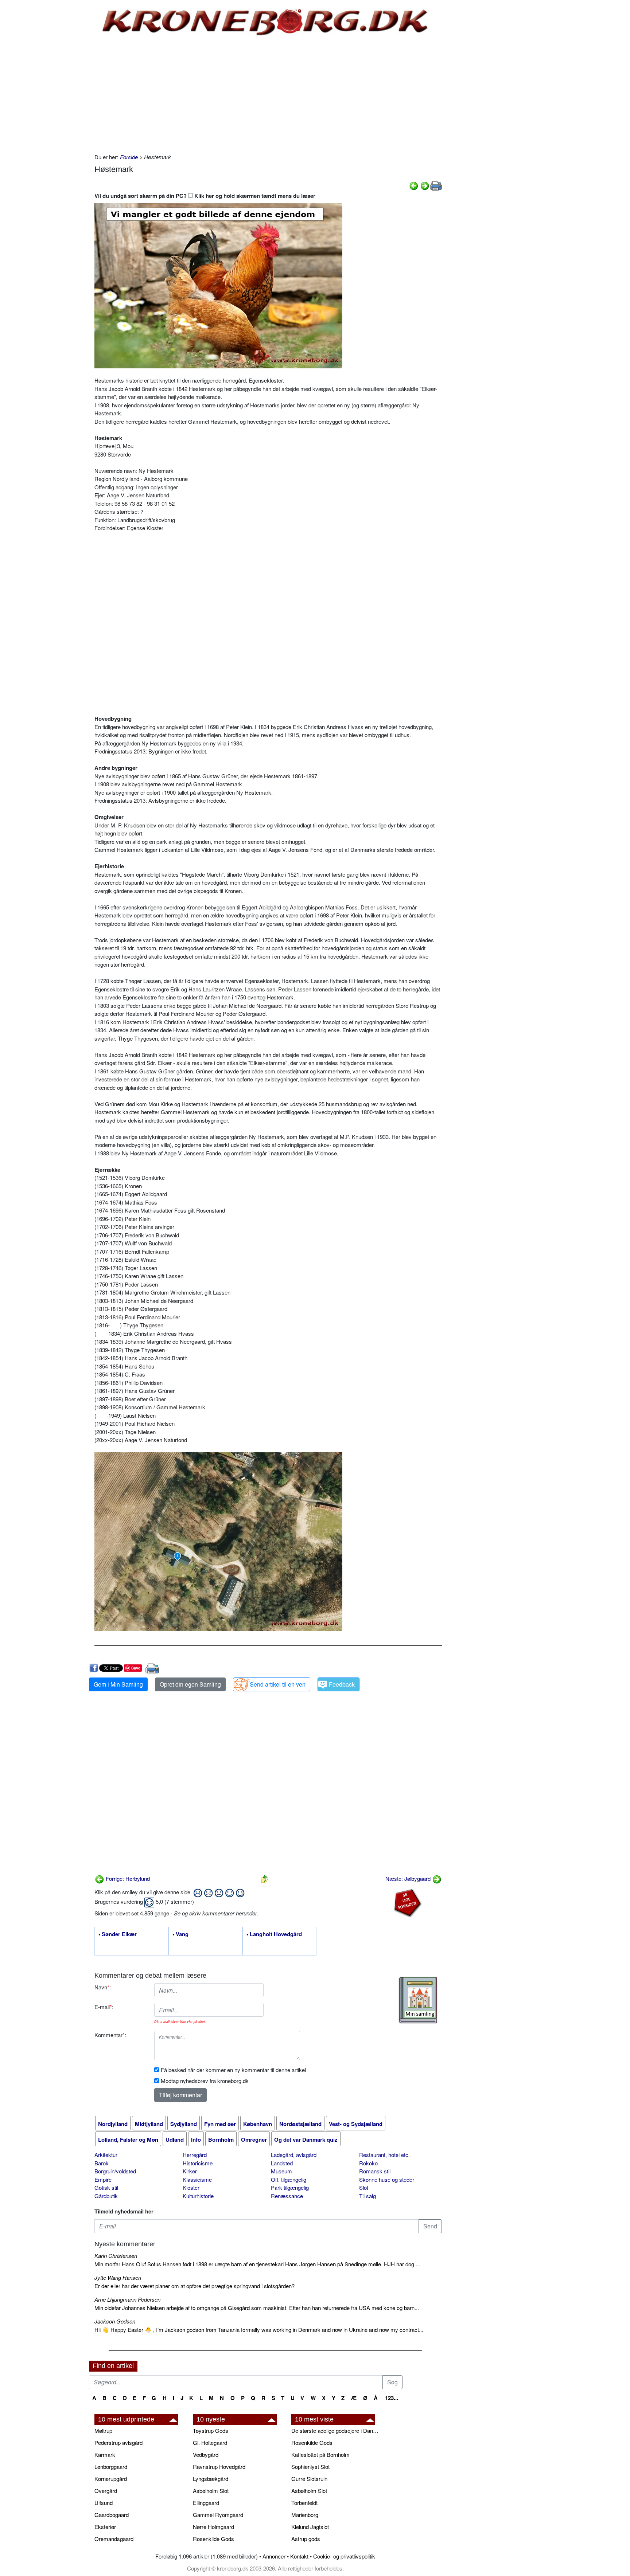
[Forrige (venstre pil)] (414, 185)
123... (392, 2398)
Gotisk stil (106, 2187)
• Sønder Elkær (118, 1934)
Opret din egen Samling (190, 1684)
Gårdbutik (106, 2196)
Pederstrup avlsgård (118, 2442)
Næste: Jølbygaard (409, 1878)
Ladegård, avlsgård (294, 2155)
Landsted (282, 2163)
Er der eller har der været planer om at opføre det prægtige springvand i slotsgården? (195, 2286)
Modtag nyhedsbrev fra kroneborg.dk (205, 2081)
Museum (281, 2171)
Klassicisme (197, 2179)
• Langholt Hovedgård (274, 1934)
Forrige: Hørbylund (127, 1878)
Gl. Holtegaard (210, 2442)
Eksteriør (105, 2527)
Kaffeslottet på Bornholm (320, 2454)
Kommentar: (110, 2035)
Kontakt (299, 2556)
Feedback (342, 1684)
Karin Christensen (116, 2256)
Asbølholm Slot (211, 2491)
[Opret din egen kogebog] (418, 2000)
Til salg (367, 2196)
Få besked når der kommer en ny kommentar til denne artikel (233, 2070)
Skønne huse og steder (387, 2179)
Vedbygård (206, 2454)
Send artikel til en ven (278, 1684)
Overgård (106, 2491)
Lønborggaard (111, 2467)
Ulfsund (104, 2503)
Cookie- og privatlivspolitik (344, 2556)
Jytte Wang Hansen (118, 2277)
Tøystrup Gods (211, 2430)
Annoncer (274, 2556)
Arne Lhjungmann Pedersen (127, 2299)
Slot (364, 2187)
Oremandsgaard (114, 2539)
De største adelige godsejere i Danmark (337, 2430)
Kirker (190, 2171)
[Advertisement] (58, 110)
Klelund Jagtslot (310, 2527)
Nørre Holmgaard (213, 2527)
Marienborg (305, 2515)
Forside (129, 157)
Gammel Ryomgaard (218, 2515)
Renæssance (287, 2196)
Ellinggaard (206, 2503)
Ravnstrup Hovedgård (219, 2467)
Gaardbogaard (112, 2515)
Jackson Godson (115, 2321)
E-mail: (104, 2007)
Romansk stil (375, 2171)
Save (136, 1668)
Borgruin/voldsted (115, 2171)
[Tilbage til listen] (264, 1878)
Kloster (191, 2187)
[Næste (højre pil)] (425, 185)
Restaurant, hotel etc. (384, 2155)
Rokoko (368, 2163)
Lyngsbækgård (211, 2479)
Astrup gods (306, 2539)
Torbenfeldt (304, 2503)
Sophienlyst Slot (310, 2467)
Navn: (103, 1987)
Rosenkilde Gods (213, 2539)
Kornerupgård (111, 2479)
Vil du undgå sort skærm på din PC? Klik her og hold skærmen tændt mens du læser (205, 196)
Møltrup (103, 2430)
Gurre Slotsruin (309, 2479)
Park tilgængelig (290, 2187)
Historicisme (198, 2163)
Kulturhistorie (198, 2196)
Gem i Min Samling (118, 1684)
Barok (102, 2163)
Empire (103, 2179)
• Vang (180, 1934)
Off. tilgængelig (289, 2179)
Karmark (105, 2454)
